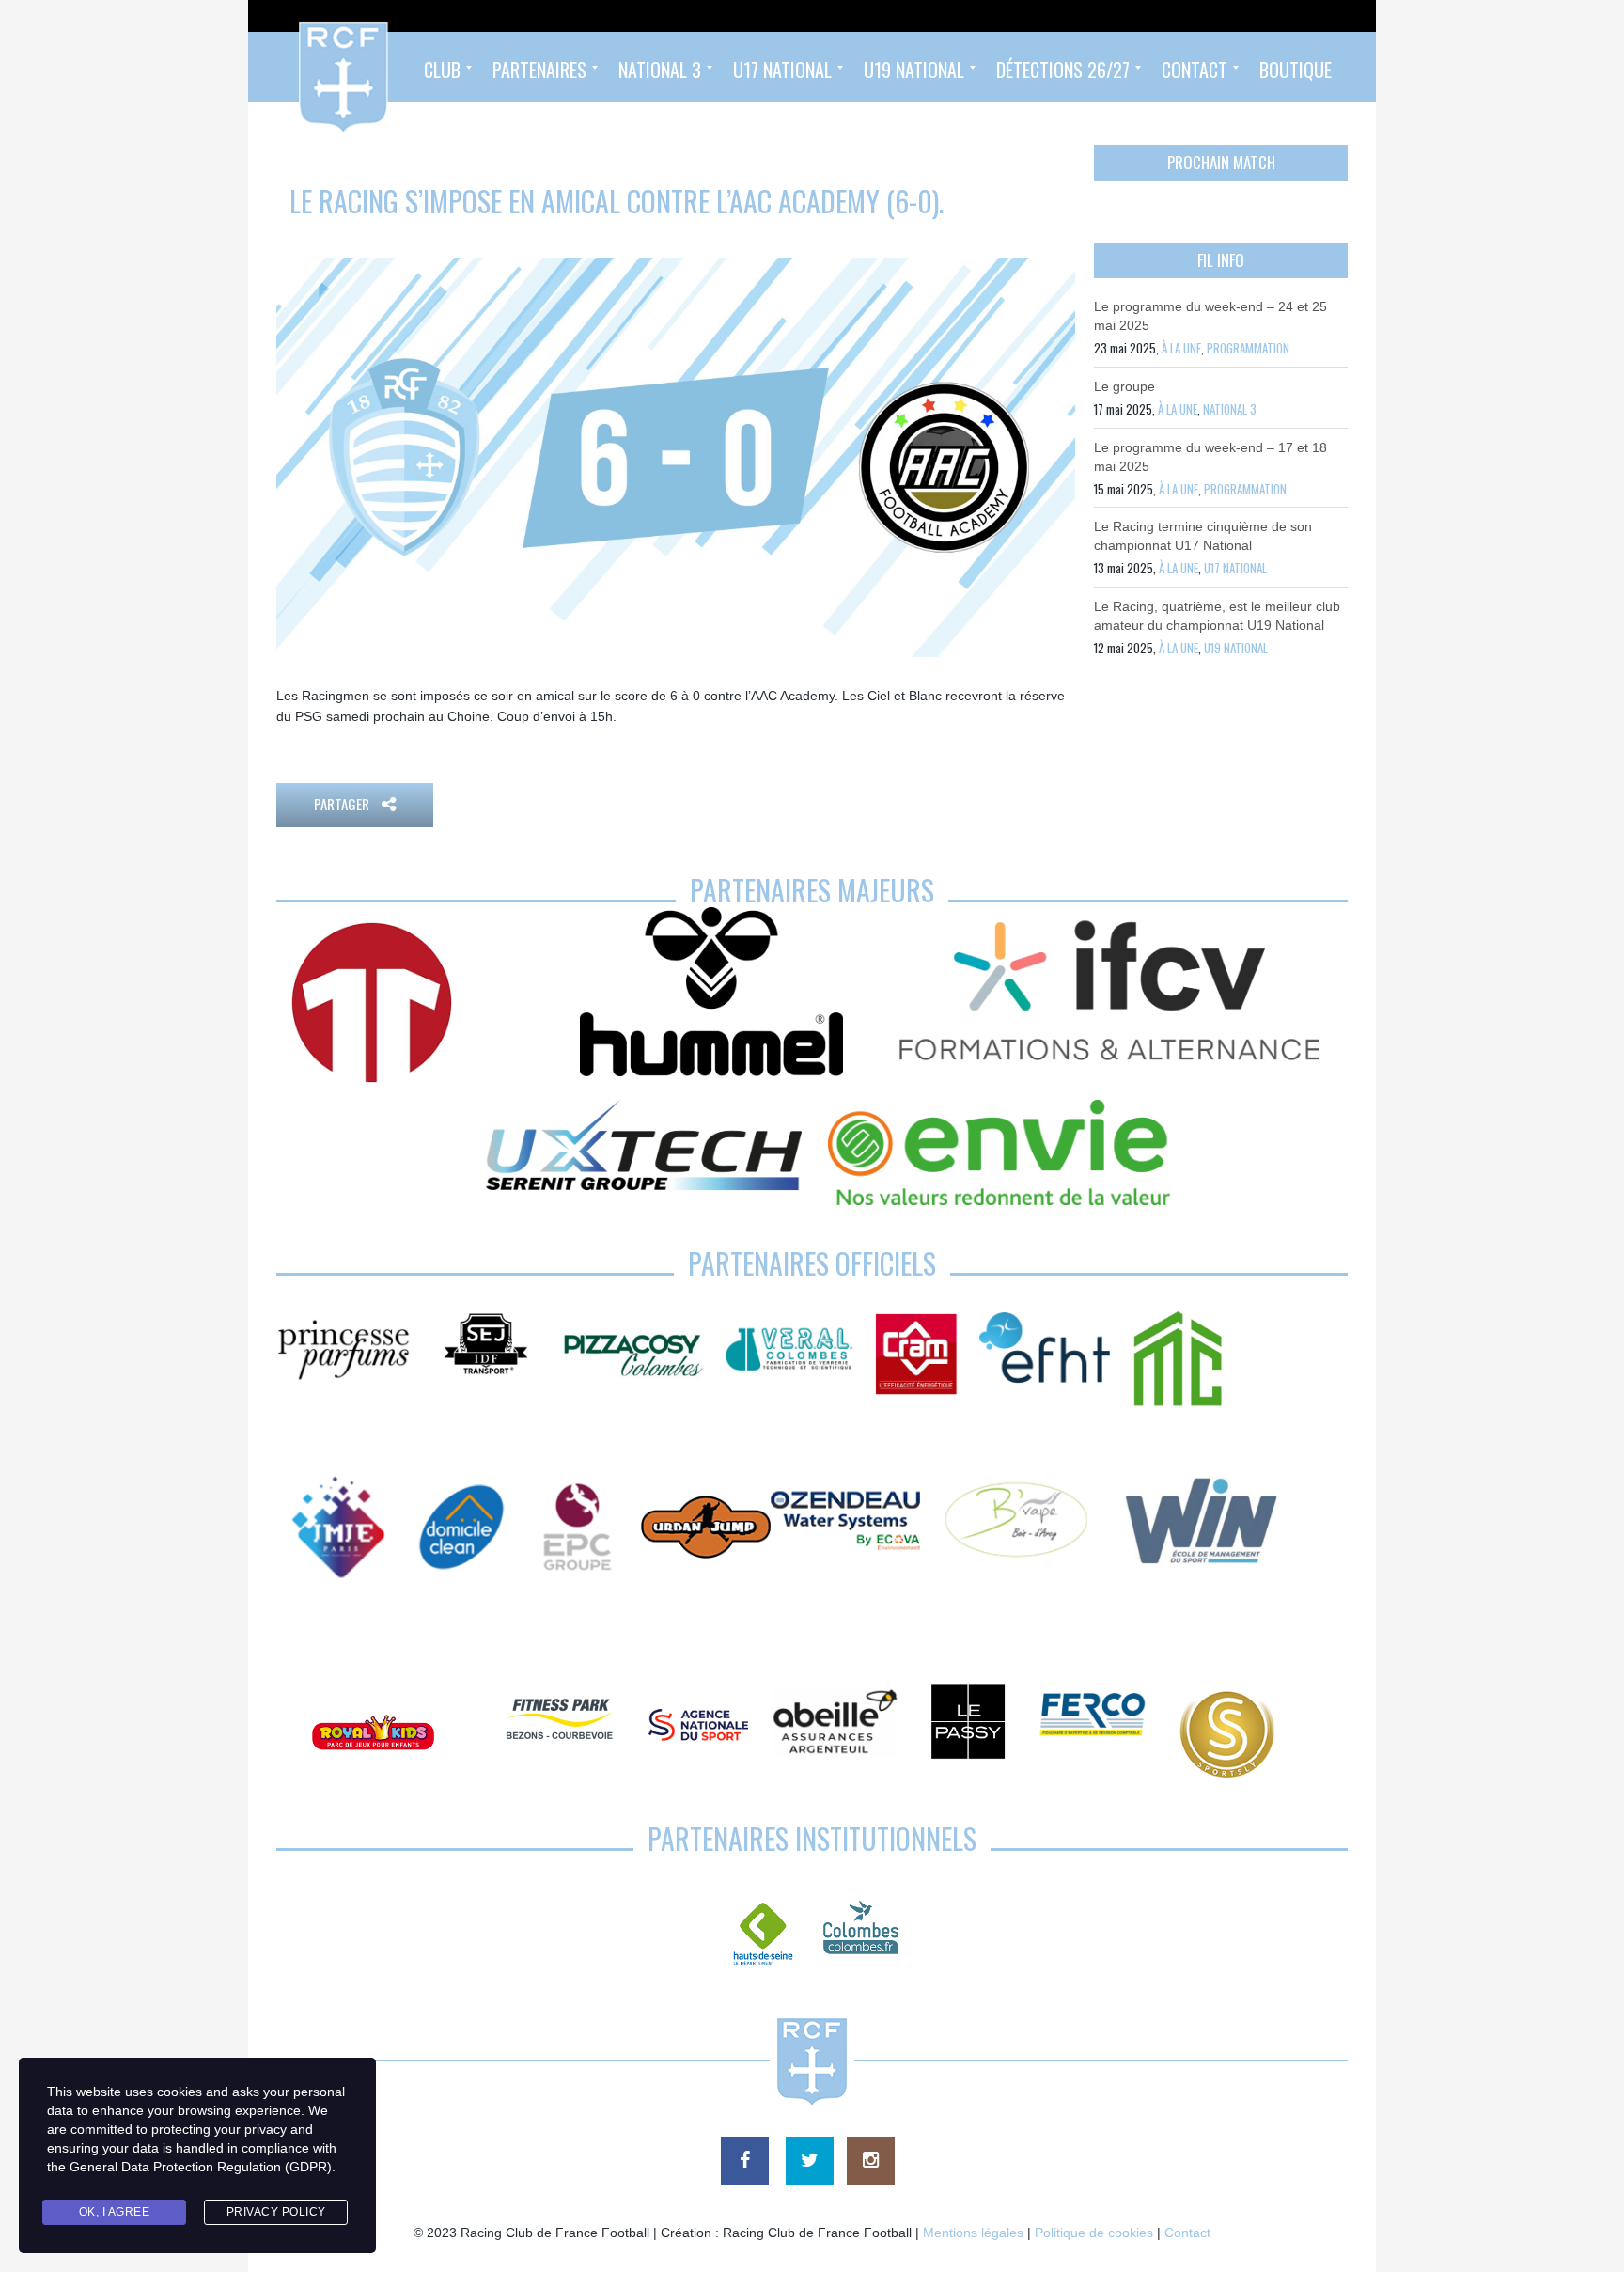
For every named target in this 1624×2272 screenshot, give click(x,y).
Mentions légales (973, 2233)
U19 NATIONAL (1236, 648)
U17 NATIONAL (1235, 568)
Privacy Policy (276, 2212)
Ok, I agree (115, 2212)
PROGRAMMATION (1248, 348)
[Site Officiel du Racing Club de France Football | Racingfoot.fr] (292, 67)
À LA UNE (1181, 348)
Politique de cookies (1094, 2233)
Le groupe (1124, 386)
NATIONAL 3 (1230, 409)
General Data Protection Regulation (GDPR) (201, 2167)
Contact (1187, 2233)
